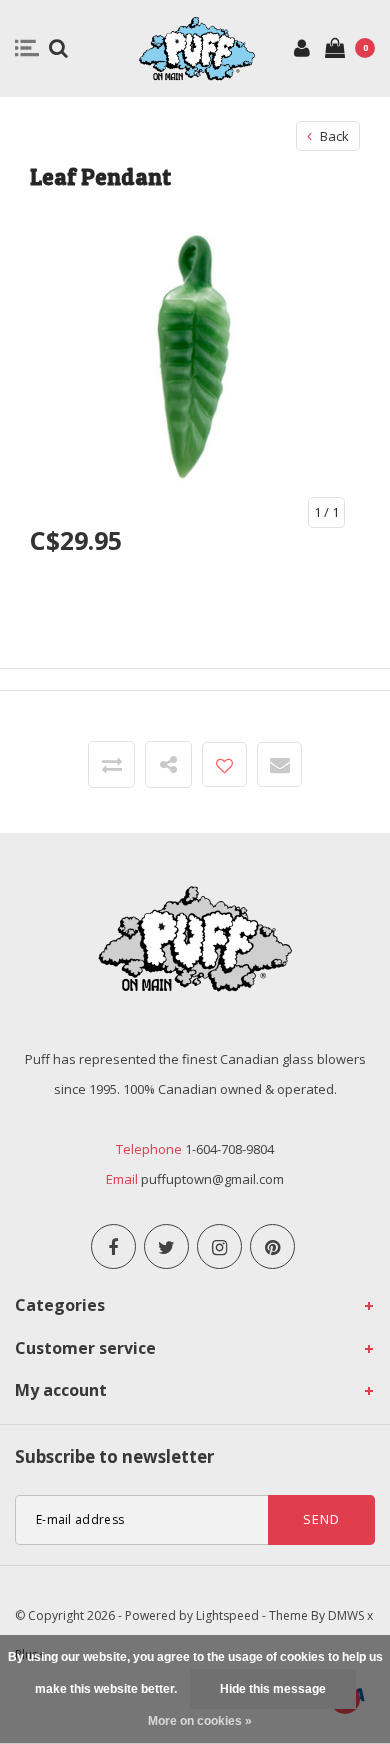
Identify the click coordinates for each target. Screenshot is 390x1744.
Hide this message (273, 1689)
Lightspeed (227, 1615)
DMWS (346, 1615)
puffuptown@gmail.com (212, 1179)
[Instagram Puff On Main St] (219, 1246)
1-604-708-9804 (229, 1149)
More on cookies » (200, 1721)
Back (333, 136)
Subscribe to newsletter (114, 1456)
